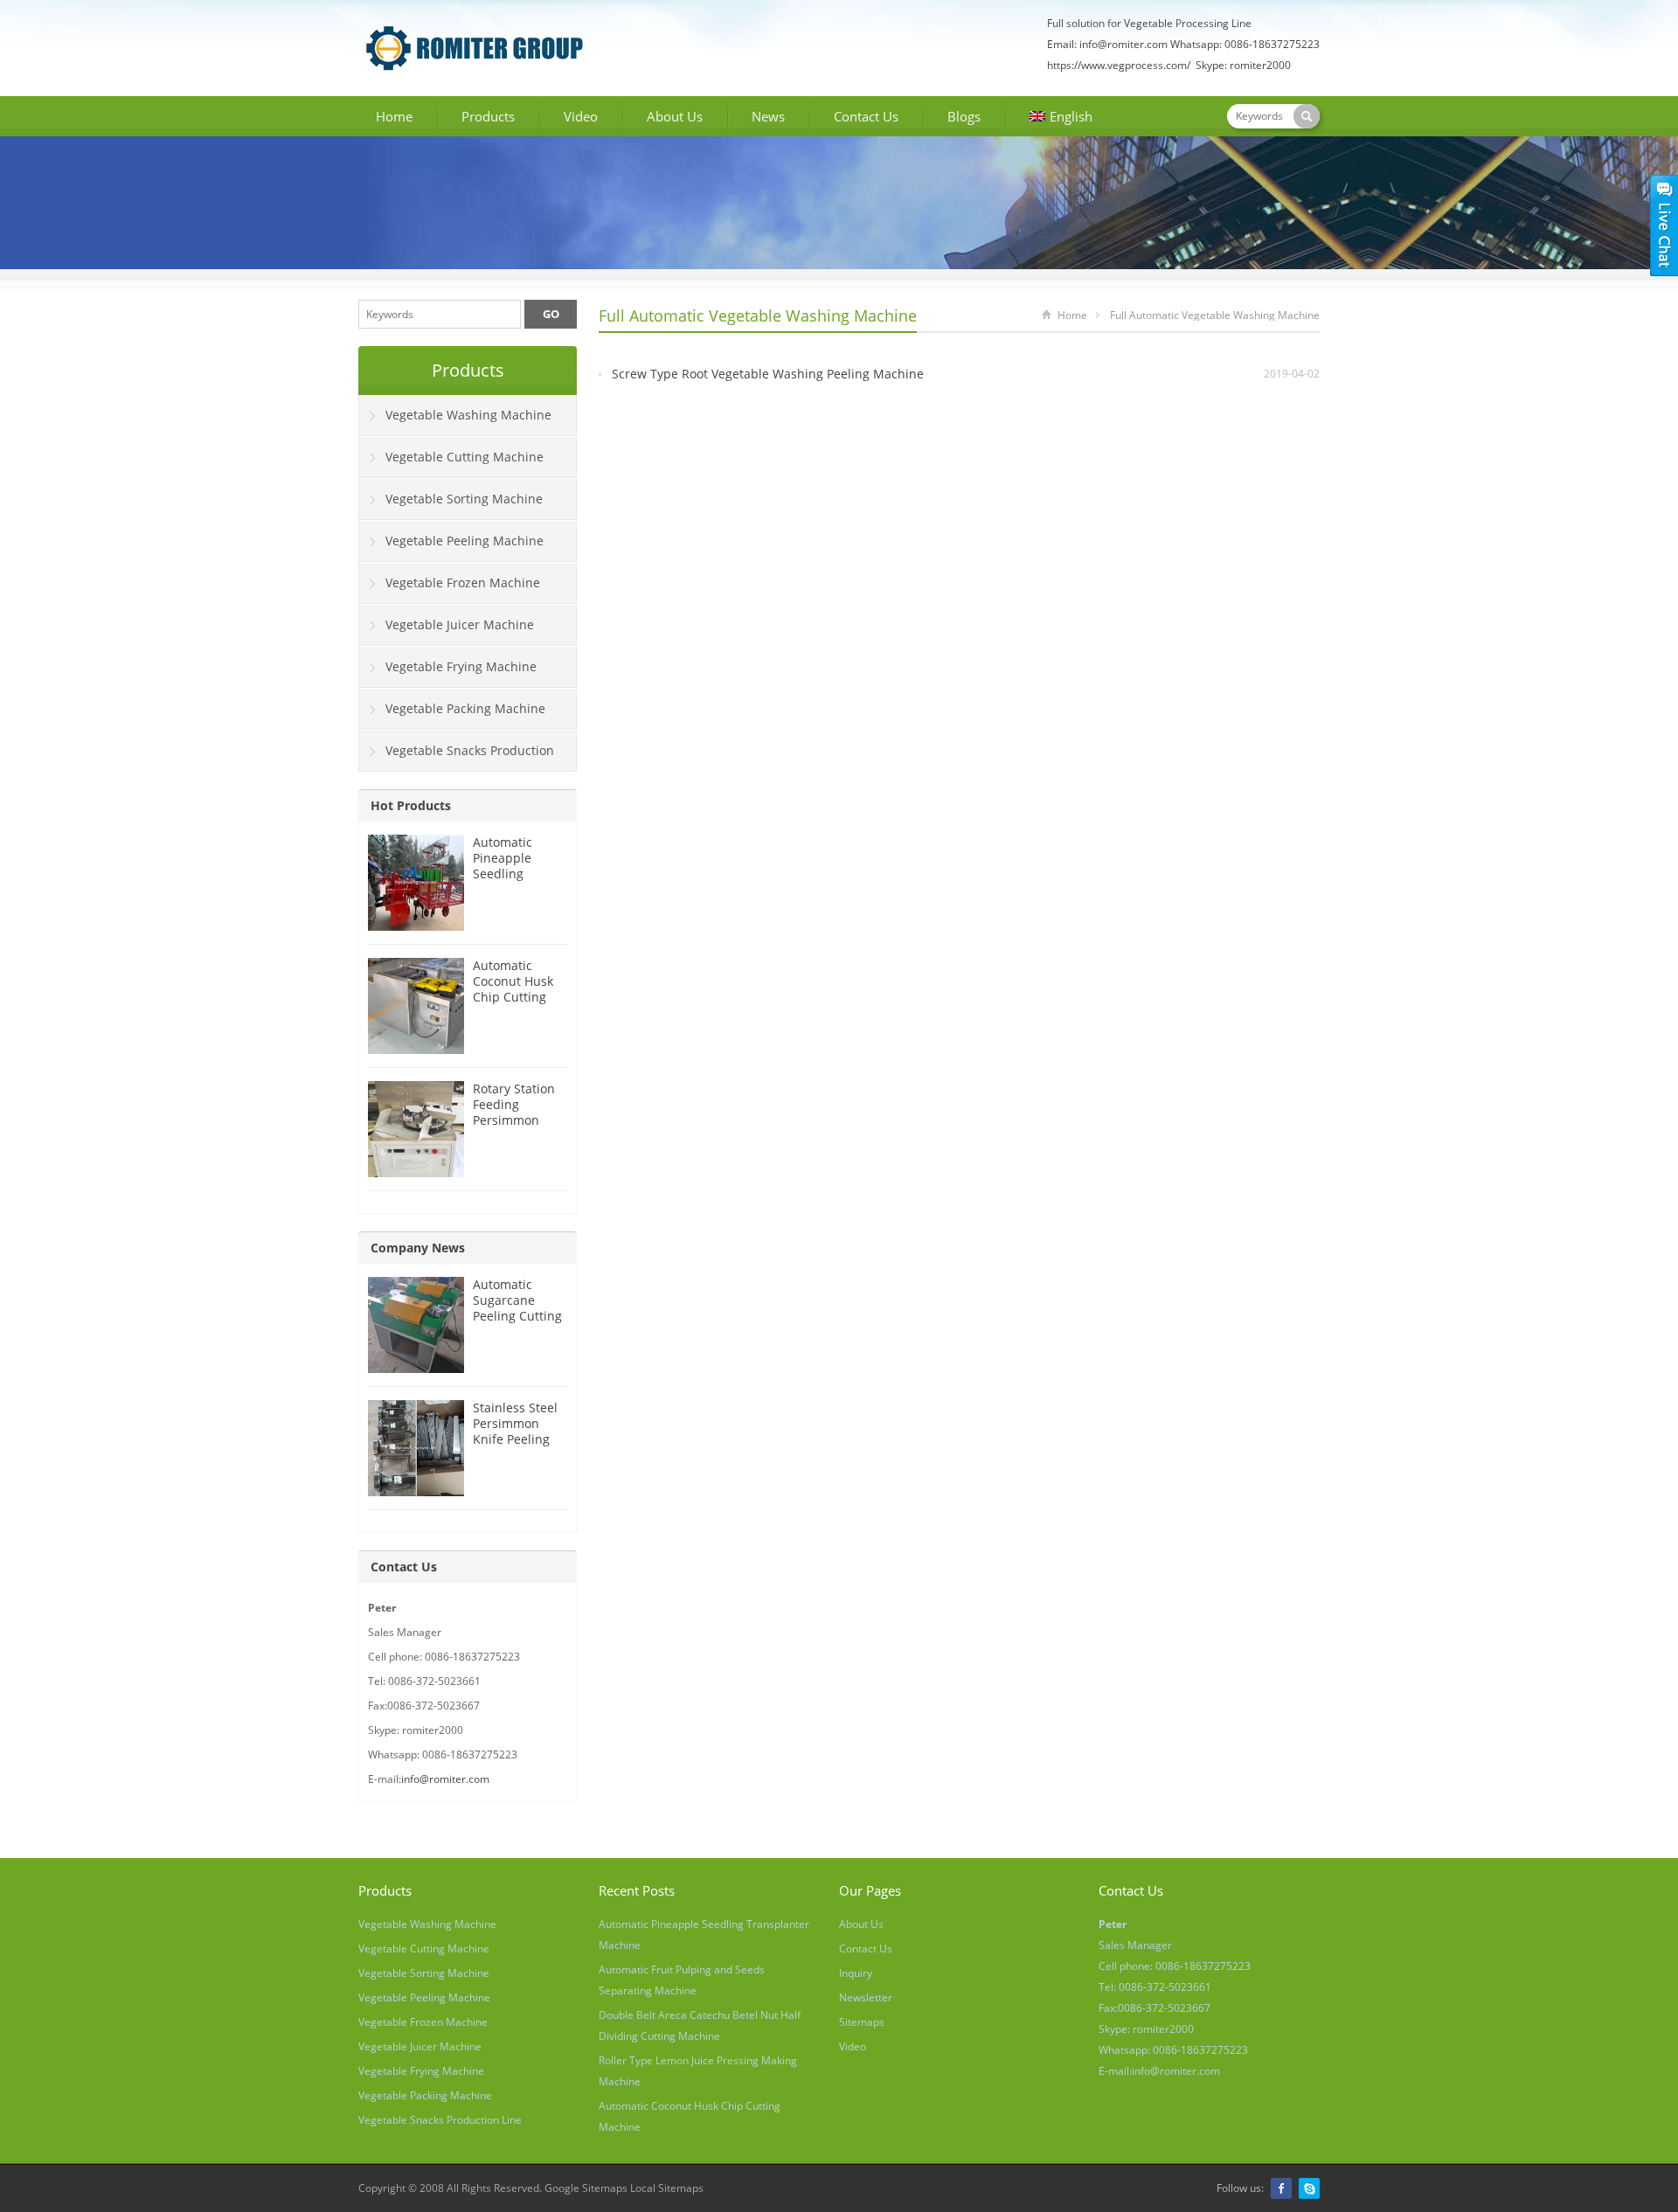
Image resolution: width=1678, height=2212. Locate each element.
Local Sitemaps (667, 2188)
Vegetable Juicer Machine (460, 624)
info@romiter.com (1123, 44)
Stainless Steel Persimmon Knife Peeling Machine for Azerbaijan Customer (515, 1447)
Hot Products (411, 805)
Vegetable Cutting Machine (465, 457)
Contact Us (866, 116)
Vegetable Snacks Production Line (457, 757)
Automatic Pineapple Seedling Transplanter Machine (511, 874)
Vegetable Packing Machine (465, 708)
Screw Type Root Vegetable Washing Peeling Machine (768, 374)
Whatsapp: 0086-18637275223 (1245, 44)
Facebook (1281, 2188)
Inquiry (856, 1973)
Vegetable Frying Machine (461, 666)
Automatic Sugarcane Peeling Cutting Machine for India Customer (518, 1316)
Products (488, 116)
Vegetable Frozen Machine (463, 582)
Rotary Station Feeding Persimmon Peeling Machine (514, 1120)
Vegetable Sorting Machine (464, 499)
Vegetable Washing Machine (468, 415)
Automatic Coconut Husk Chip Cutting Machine (513, 989)
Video (581, 116)
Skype (1309, 2188)
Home (394, 116)
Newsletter (866, 1997)
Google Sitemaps (586, 2188)
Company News (418, 1248)
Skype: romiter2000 (1243, 65)
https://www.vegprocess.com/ (1120, 65)
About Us (675, 116)
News (768, 116)
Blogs (964, 116)
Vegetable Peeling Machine (465, 541)
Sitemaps (862, 2022)
